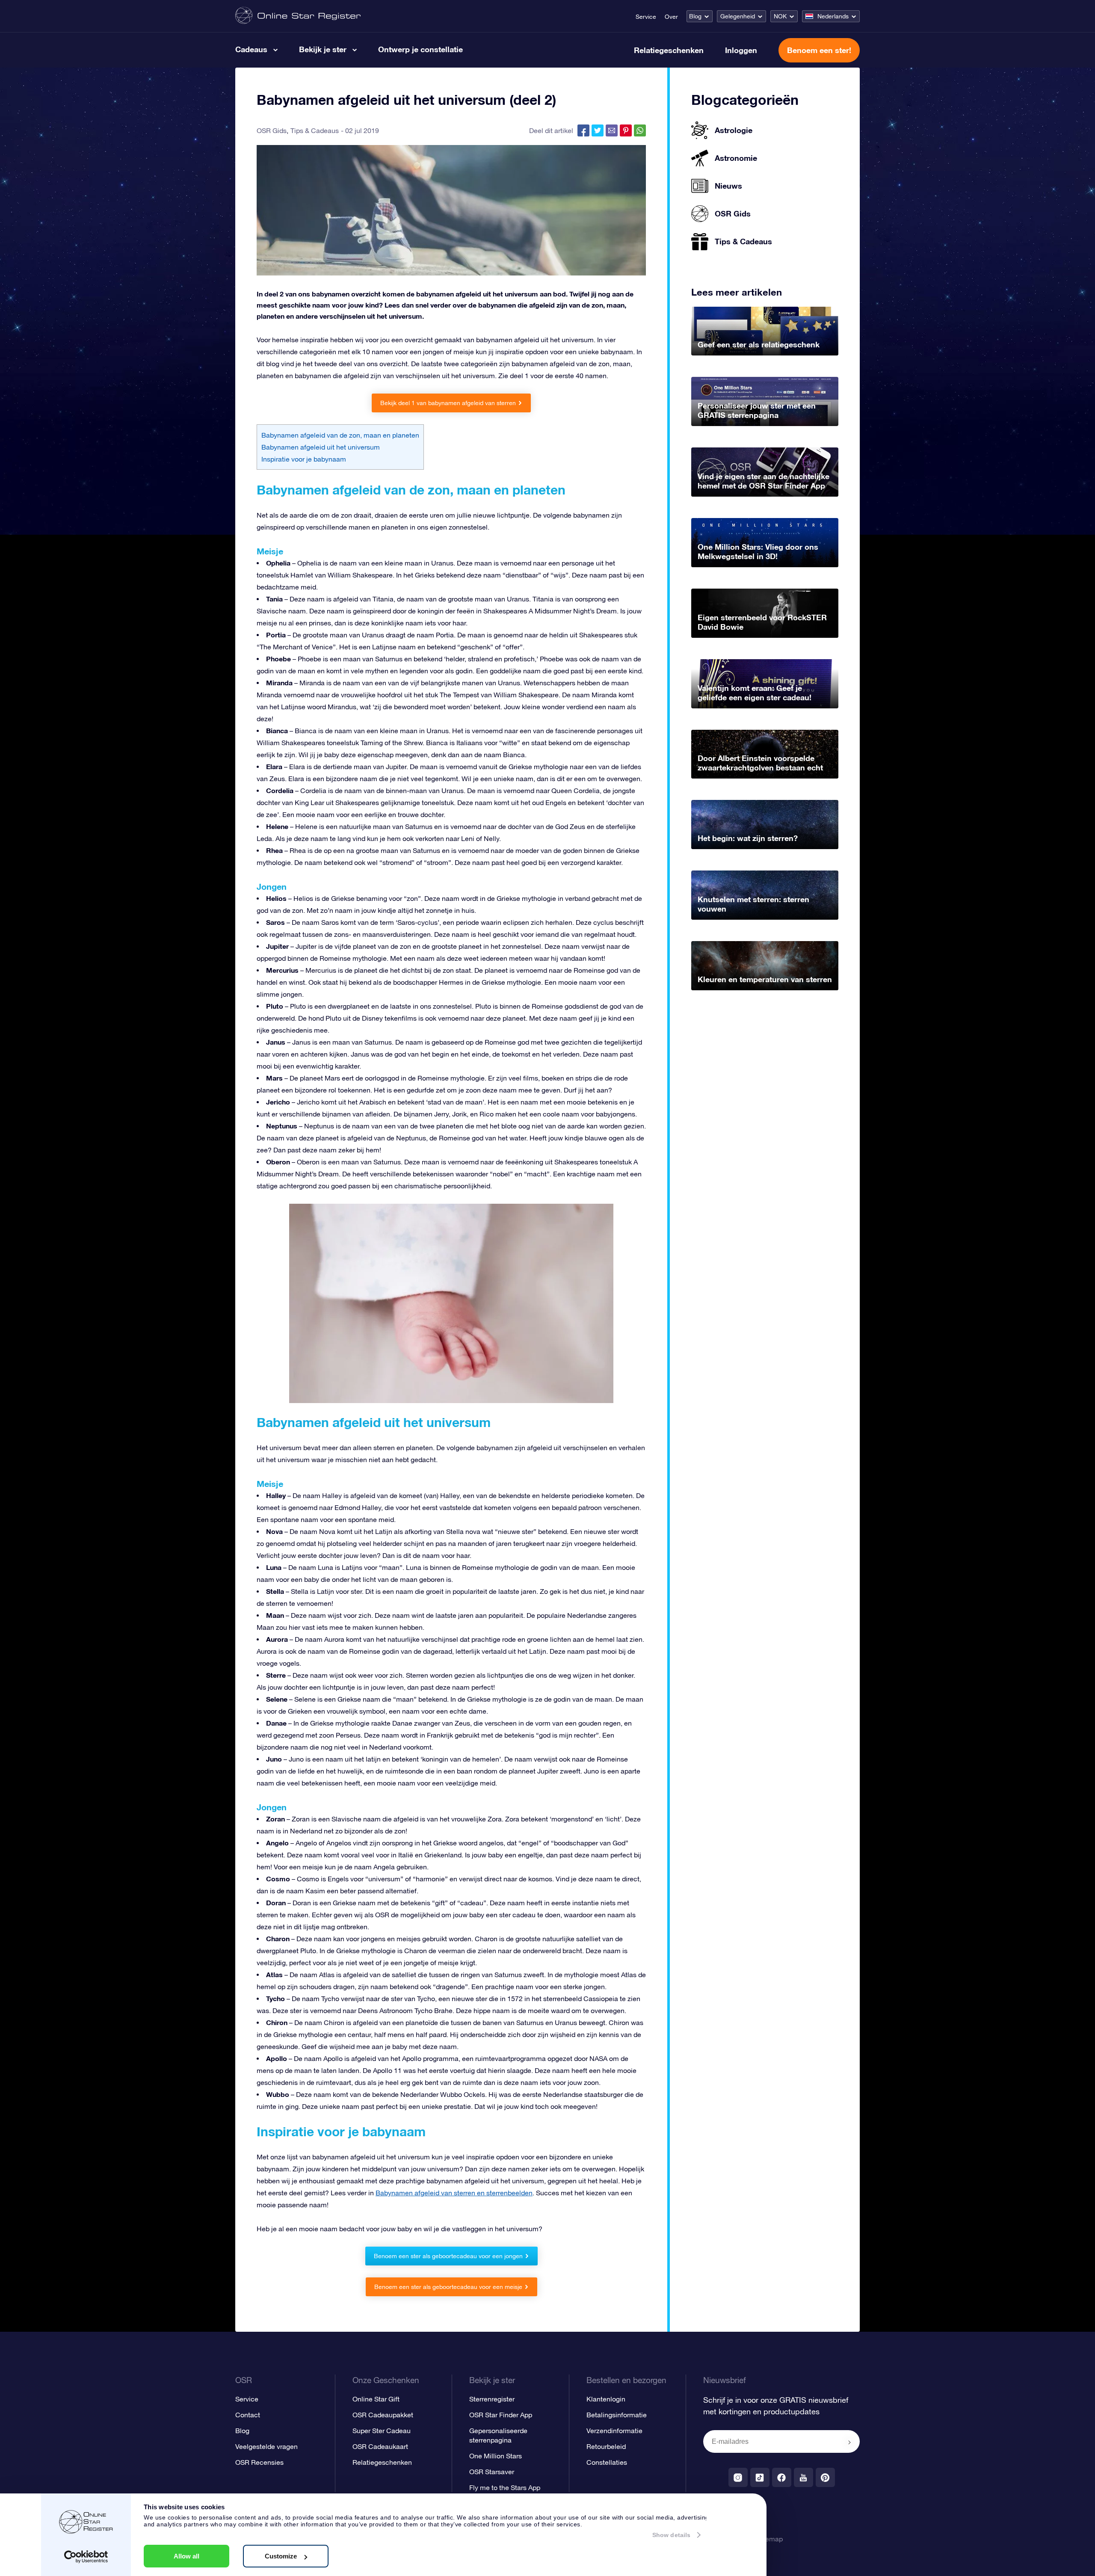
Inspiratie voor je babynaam (304, 459)
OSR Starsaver (492, 2472)
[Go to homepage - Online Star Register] (298, 16)
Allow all (186, 2556)
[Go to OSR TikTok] (760, 2477)
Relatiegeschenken (669, 50)
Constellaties (607, 2462)
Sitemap (770, 2539)
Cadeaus (251, 49)
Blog (695, 16)
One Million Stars (496, 2456)
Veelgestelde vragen (266, 2446)
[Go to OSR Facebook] (782, 2477)
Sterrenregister (492, 2399)
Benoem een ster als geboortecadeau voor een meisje (448, 2287)
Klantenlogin (606, 2399)
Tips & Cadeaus (315, 130)
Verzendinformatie (614, 2431)
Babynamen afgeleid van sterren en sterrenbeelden (454, 2193)
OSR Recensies (259, 2462)
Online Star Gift (376, 2399)
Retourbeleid (606, 2446)
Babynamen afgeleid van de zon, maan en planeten (340, 435)
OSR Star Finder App (501, 2415)
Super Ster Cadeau (382, 2431)
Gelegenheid (738, 16)
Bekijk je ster (323, 49)
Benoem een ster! (819, 50)
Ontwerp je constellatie (420, 49)
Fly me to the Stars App (505, 2487)
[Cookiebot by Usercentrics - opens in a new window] (86, 2557)
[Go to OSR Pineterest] (825, 2477)
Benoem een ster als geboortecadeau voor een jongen (448, 2256)
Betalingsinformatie (617, 2415)
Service (646, 17)
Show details (671, 2535)
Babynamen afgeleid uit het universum (321, 447)
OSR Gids (272, 130)
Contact (248, 2415)
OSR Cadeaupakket (383, 2415)
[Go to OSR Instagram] (738, 2477)
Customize (281, 2556)
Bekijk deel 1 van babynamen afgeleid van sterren (448, 403)
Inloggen (741, 50)
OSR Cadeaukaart (380, 2446)
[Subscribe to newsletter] (849, 2442)
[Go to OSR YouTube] (803, 2477)
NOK (780, 16)
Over (671, 17)
